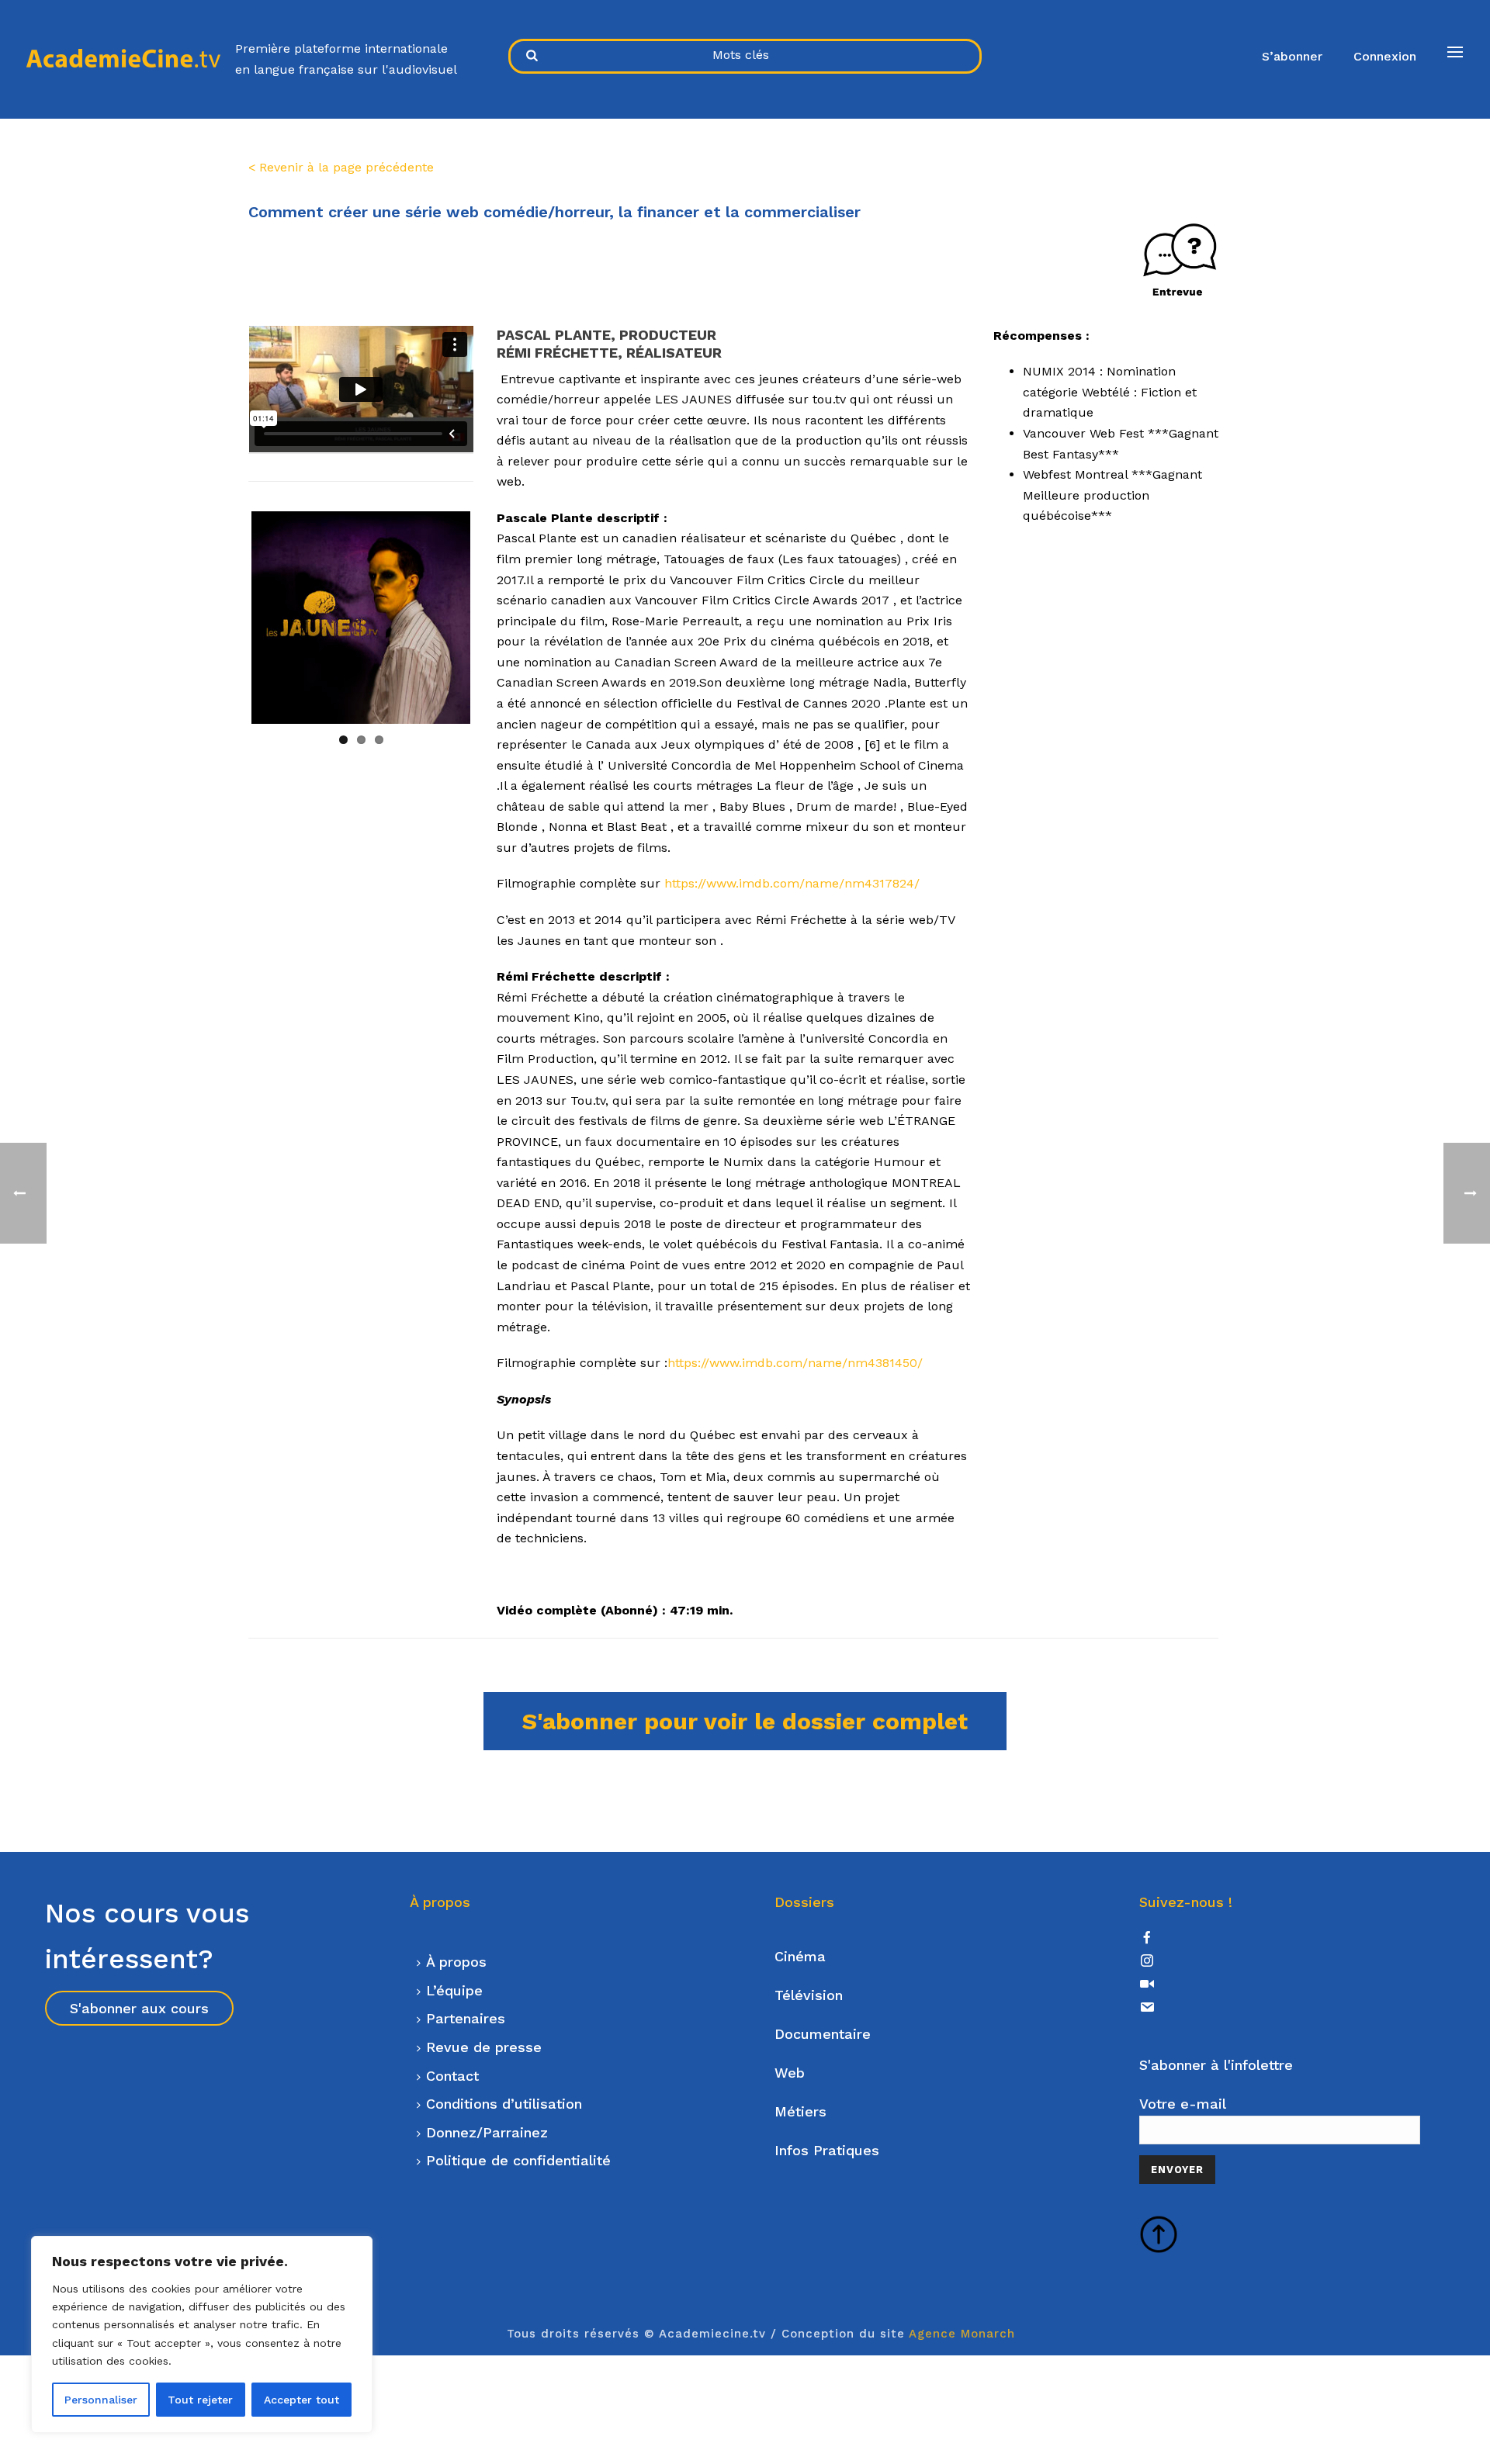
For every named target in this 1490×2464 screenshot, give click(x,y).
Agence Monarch (962, 2334)
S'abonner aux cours (139, 2008)
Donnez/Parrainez (487, 2132)
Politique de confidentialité (518, 2160)
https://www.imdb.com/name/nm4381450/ (795, 1363)
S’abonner (1292, 56)
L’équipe (454, 1990)
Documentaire (823, 2034)
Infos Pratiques (827, 2150)
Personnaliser (101, 2400)
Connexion (1385, 56)
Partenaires (466, 2018)
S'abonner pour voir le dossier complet (745, 1721)
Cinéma (800, 1956)
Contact (452, 2076)
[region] (202, 2334)
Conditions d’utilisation (504, 2104)
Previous (228, 618)
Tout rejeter (200, 2400)
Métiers (800, 2111)
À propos (456, 1962)
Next (494, 618)
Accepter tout (301, 2400)
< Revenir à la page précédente (341, 167)
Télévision (809, 1995)
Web (790, 2073)
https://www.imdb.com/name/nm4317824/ (792, 883)
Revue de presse (484, 2047)
